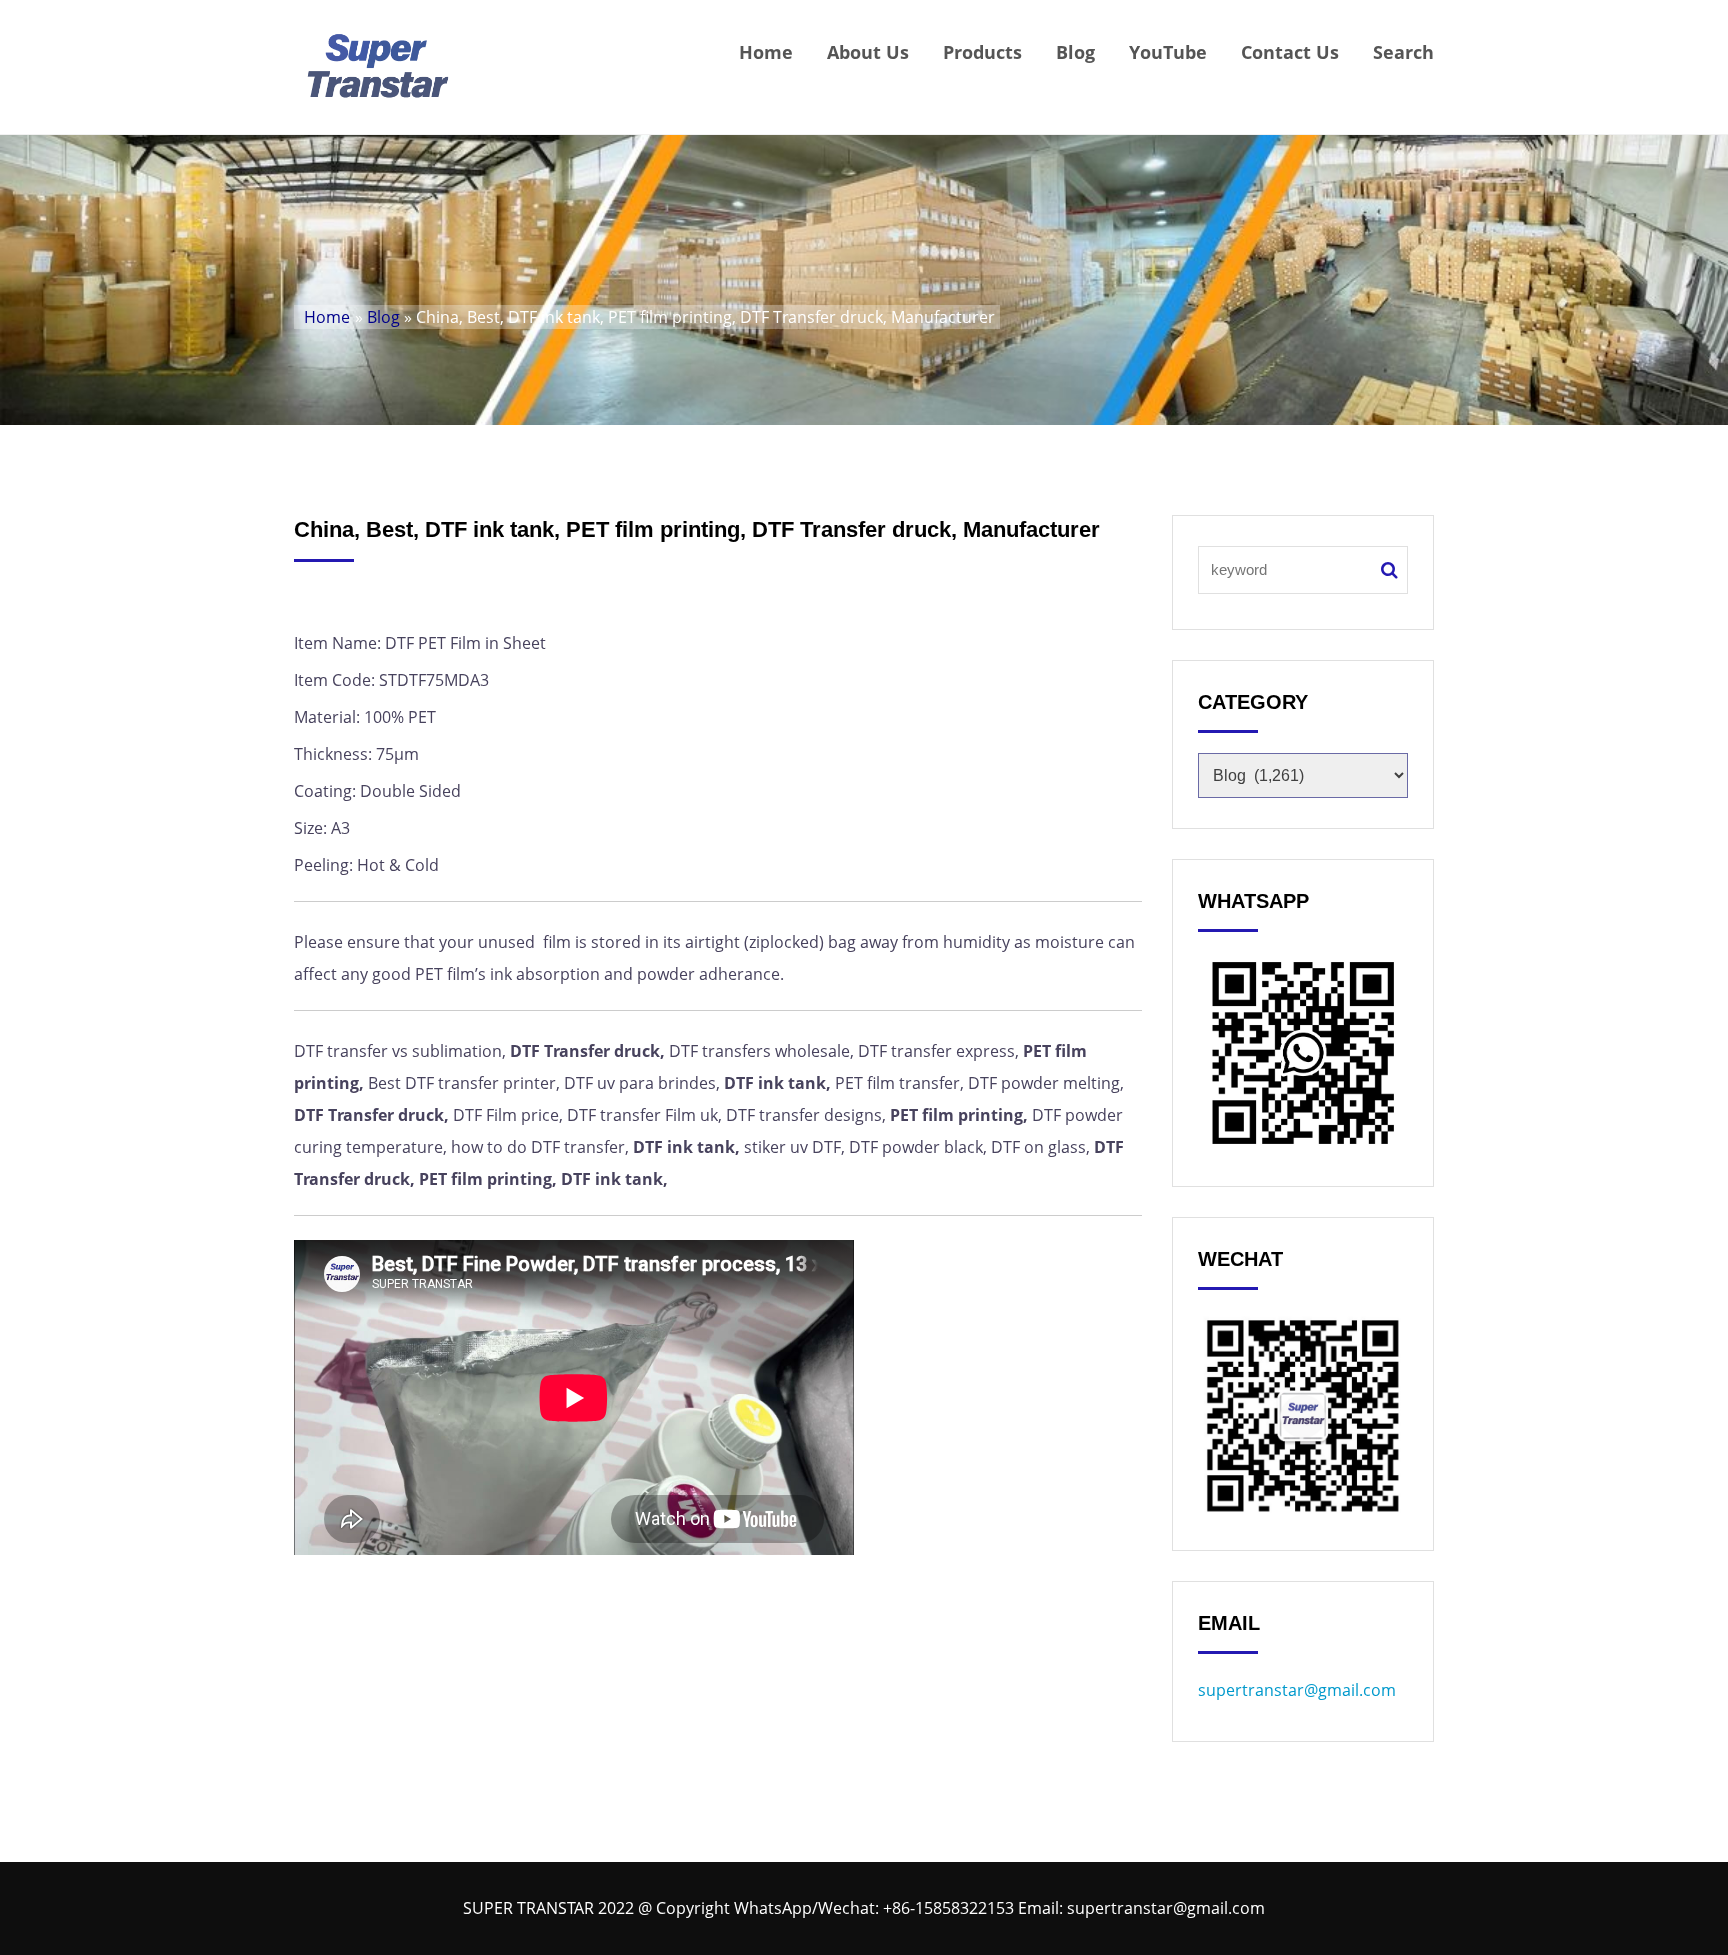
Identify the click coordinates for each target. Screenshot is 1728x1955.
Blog (1075, 52)
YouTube (1168, 52)
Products (982, 52)
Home (766, 52)
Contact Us (1290, 52)
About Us (868, 52)
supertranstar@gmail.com (1297, 1690)
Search (1403, 52)
